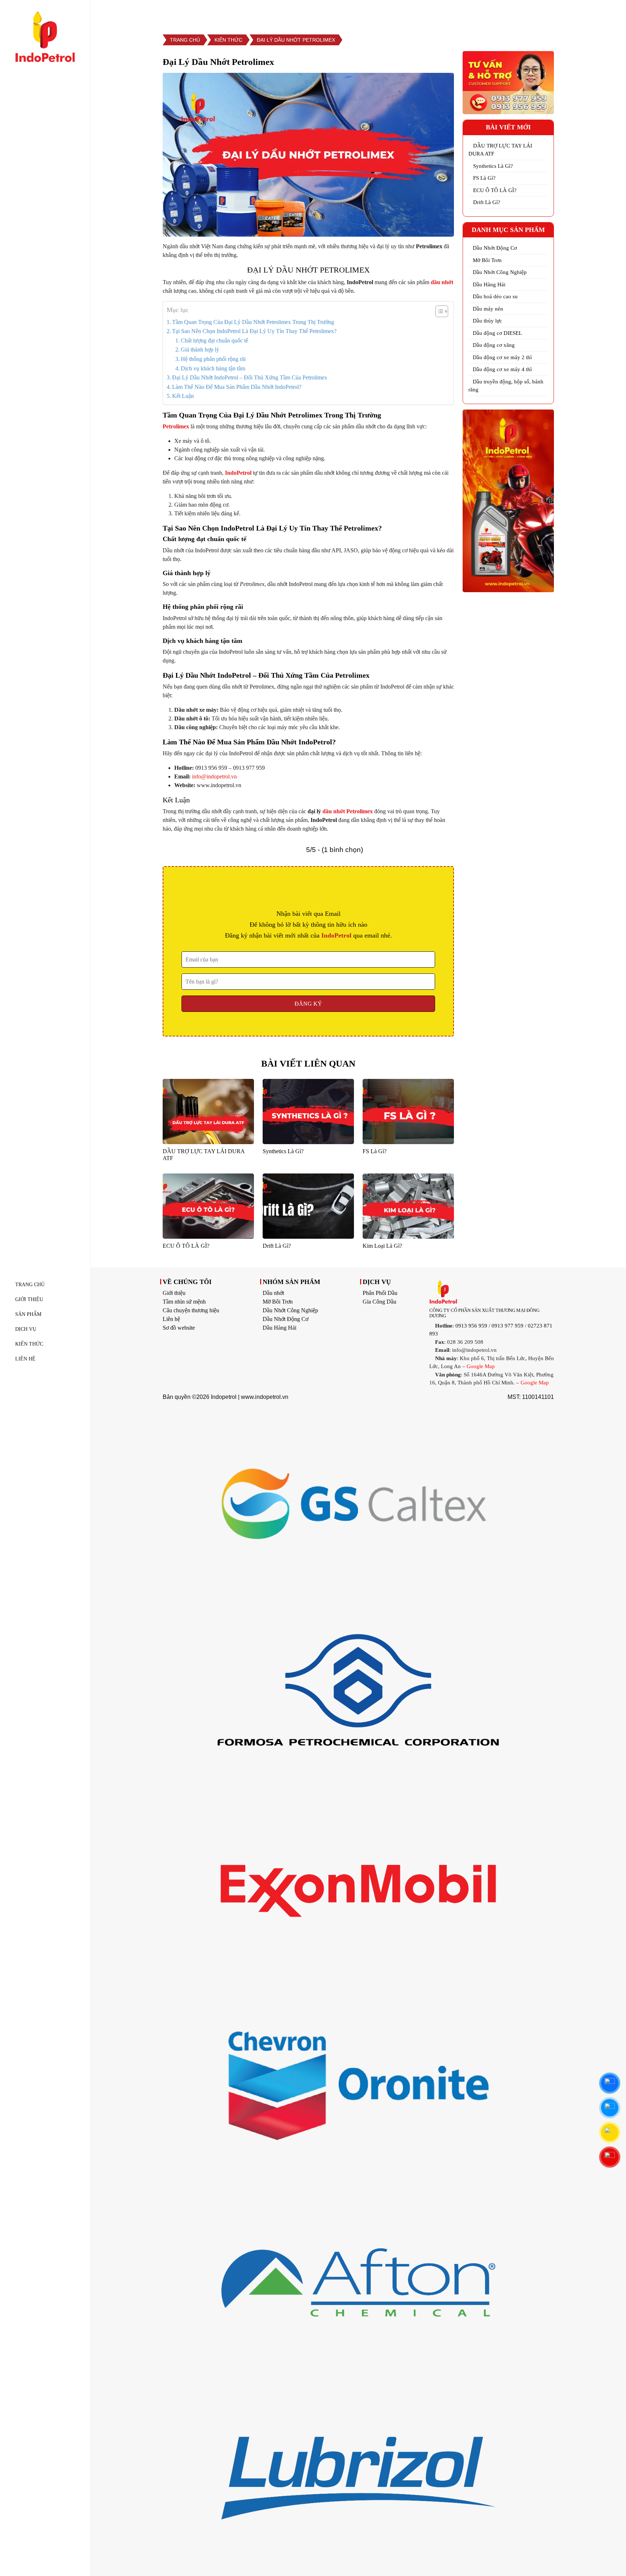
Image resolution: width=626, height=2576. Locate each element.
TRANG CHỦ (30, 1285)
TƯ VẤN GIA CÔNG (489, 12)
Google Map (481, 1366)
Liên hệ (171, 1319)
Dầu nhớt (273, 1293)
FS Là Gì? (484, 178)
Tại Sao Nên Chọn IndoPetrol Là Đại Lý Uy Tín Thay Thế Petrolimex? (254, 331)
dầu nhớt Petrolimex (348, 811)
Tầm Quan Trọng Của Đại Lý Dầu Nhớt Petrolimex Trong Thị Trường (253, 322)
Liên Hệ (25, 1359)
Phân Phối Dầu (380, 1293)
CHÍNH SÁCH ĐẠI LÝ (562, 12)
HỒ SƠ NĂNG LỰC (419, 12)
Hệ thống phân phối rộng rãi (213, 359)
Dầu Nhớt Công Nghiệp (500, 272)
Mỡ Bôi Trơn (487, 260)
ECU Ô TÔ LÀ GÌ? (495, 190)
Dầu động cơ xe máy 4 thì (502, 369)
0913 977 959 (508, 1326)
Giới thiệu (174, 1293)
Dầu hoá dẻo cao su (495, 296)
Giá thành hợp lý (200, 350)
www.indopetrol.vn (265, 1397)
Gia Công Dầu (379, 1302)
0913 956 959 (471, 1326)
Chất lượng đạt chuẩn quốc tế (214, 340)
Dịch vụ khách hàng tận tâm (213, 368)
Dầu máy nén (488, 309)
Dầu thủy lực (487, 321)
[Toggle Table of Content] (438, 311)
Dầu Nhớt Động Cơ (495, 248)
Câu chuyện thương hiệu (191, 1310)
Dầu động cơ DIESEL (497, 333)
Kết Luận (183, 396)
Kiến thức (29, 1344)
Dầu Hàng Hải (489, 284)
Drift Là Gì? (487, 202)
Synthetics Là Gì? (493, 166)
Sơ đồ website (179, 1328)
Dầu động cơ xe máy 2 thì (502, 357)
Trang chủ (185, 40)
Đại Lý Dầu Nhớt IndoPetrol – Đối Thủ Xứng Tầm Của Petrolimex (250, 377)
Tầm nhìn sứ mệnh (184, 1302)
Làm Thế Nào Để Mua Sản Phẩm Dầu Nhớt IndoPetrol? (237, 387)
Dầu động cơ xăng (494, 345)
